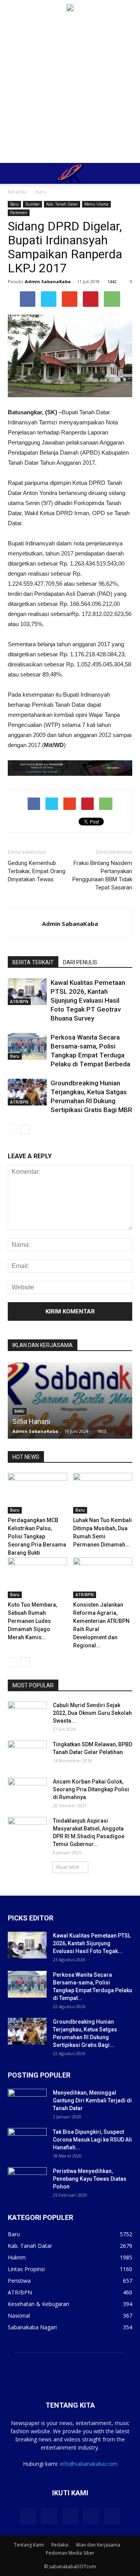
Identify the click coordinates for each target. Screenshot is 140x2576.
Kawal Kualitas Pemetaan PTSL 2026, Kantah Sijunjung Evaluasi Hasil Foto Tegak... (92, 1943)
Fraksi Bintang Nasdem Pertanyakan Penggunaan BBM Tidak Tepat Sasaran (102, 875)
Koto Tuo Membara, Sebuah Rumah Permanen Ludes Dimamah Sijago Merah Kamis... (32, 1621)
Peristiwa (19, 2281)
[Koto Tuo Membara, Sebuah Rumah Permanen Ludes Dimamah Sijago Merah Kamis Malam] (38, 1578)
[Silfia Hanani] (70, 1438)
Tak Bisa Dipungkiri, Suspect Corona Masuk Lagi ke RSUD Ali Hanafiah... (92, 2140)
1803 (101, 1431)
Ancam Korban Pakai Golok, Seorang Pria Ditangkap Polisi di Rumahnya (91, 1789)
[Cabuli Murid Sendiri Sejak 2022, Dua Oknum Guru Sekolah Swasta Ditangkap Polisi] (27, 1715)
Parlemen (19, 213)
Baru (41, 192)
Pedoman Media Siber (70, 2553)
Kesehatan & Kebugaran (38, 2304)
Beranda (17, 192)
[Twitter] (49, 2516)
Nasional (19, 2316)
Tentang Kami (29, 2545)
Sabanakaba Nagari (32, 2327)
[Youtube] (112, 2516)
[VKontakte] (91, 2516)
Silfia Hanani (31, 1421)
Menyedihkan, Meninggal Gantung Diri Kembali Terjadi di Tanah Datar (92, 2100)
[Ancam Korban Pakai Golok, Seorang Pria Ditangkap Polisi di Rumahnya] (27, 1791)
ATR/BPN (19, 1002)
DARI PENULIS (80, 962)
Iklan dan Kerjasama (98, 2545)
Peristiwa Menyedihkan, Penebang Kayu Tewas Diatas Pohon (90, 2179)
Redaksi (60, 2545)
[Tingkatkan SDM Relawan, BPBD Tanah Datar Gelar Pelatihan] (27, 1754)
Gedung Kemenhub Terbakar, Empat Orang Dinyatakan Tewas (37, 871)
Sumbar (32, 204)
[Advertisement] (70, 89)
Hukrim (17, 2257)
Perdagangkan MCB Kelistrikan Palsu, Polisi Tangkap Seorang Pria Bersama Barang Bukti (37, 1536)
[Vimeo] (70, 2516)
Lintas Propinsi (26, 2269)
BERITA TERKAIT (33, 962)
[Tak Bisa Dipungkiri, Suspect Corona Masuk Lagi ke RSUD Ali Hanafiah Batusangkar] (27, 2142)
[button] (129, 173)
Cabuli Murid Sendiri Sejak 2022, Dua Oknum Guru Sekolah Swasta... (92, 1713)
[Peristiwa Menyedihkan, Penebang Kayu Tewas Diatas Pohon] (27, 2181)
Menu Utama (96, 204)
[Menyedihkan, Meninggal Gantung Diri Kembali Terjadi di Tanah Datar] (27, 2102)
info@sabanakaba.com (89, 2464)
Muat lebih (68, 1867)
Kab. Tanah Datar (62, 204)
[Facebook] (28, 2516)
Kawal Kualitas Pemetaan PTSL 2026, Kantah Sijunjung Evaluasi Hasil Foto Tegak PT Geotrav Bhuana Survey (88, 1000)
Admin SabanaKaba (48, 281)
